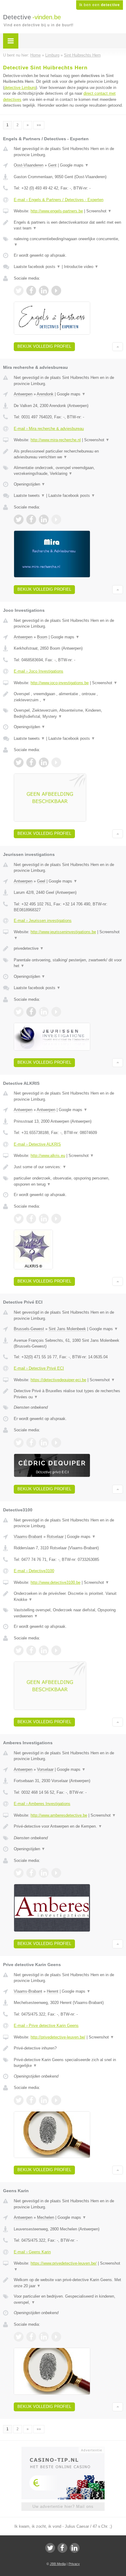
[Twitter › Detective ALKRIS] (19, 1219)
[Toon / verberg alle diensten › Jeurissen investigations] (68, 963)
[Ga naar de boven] (118, 347)
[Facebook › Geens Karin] (31, 2337)
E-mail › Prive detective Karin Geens (46, 2026)
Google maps (74, 165)
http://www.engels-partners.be (57, 211)
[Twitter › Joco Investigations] (19, 762)
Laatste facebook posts (37, 267)
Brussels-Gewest (29, 1329)
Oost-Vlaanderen (29, 165)
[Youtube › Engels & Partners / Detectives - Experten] (56, 291)
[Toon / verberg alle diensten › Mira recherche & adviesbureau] (68, 471)
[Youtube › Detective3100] (56, 1650)
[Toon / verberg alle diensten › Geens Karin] (68, 2299)
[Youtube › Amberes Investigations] (56, 1873)
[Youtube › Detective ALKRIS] (56, 1219)
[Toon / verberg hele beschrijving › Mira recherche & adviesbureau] (68, 454)
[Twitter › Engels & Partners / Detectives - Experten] (19, 291)
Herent (53, 1991)
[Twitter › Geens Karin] (19, 2337)
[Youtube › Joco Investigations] (56, 762)
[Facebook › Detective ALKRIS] (31, 1219)
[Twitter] (50, 2548)
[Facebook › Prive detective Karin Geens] (31, 2100)
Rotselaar (55, 1537)
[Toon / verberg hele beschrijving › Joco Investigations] (68, 697)
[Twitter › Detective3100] (19, 1650)
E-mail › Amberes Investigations (42, 1804)
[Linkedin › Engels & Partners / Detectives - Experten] (44, 291)
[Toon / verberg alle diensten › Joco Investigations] (68, 713)
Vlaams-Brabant (28, 1537)
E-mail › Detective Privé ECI (39, 1368)
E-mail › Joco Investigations (39, 671)
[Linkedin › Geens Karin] (44, 2337)
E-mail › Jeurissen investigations (43, 921)
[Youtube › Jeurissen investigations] (56, 1012)
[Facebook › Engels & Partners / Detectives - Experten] (31, 291)
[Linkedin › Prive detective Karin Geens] (44, 2100)
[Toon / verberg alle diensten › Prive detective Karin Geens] (68, 2063)
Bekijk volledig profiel (44, 346)
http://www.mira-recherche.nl (56, 440)
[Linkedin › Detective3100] (44, 1650)
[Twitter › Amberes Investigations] (19, 1873)
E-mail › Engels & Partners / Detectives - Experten (59, 200)
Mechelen (46, 2217)
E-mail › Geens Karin (32, 2252)
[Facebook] (62, 2548)
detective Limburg (20, 88)
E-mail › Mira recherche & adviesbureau (49, 429)
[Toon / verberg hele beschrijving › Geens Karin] (68, 2283)
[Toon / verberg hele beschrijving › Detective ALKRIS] (68, 1167)
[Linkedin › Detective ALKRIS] (44, 1219)
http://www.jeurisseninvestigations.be (63, 932)
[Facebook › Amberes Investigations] (31, 1873)
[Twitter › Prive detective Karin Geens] (19, 2100)
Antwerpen (23, 394)
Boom (42, 637)
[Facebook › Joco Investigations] (31, 762)
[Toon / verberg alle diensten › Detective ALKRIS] (68, 1181)
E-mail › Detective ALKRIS (37, 1144)
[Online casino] (63, 2449)
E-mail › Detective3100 (34, 1571)
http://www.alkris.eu (48, 1156)
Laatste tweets (29, 495)
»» (39, 125)
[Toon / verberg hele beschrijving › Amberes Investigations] (68, 1826)
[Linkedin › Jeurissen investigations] (44, 1012)
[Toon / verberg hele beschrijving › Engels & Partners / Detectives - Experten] (68, 225)
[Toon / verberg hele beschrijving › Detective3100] (68, 1596)
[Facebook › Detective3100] (31, 1650)
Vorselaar (45, 1769)
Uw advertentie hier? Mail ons (63, 2506)
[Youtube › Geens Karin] (56, 2337)
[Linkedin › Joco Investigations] (44, 762)
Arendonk (45, 394)
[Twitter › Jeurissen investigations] (19, 1012)
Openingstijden (30, 484)
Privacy (74, 2564)
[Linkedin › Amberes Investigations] (44, 1873)
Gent (52, 165)
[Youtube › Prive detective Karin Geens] (56, 2100)
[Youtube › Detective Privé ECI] (56, 1443)
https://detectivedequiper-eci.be (58, 1380)
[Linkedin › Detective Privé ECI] (44, 1443)
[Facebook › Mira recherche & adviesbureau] (31, 519)
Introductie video (81, 267)
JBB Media (58, 2564)
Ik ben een (100, 5)
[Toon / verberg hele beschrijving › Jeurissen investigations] (68, 949)
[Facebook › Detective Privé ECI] (31, 1443)
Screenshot (99, 211)
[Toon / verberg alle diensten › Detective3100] (68, 1613)
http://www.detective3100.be (56, 1582)
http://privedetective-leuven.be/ (58, 2037)
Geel (41, 881)
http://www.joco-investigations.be (60, 683)
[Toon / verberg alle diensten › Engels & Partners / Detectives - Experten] (68, 242)
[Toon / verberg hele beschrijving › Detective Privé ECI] (68, 1394)
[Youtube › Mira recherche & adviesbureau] (56, 519)
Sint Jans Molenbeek (67, 1329)
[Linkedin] (75, 2548)
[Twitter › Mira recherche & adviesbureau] (19, 519)
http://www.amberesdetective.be (59, 1815)
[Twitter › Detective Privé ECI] (19, 1443)
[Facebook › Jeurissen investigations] (31, 1012)
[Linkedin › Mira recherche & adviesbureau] (44, 519)
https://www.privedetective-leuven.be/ (64, 2263)
